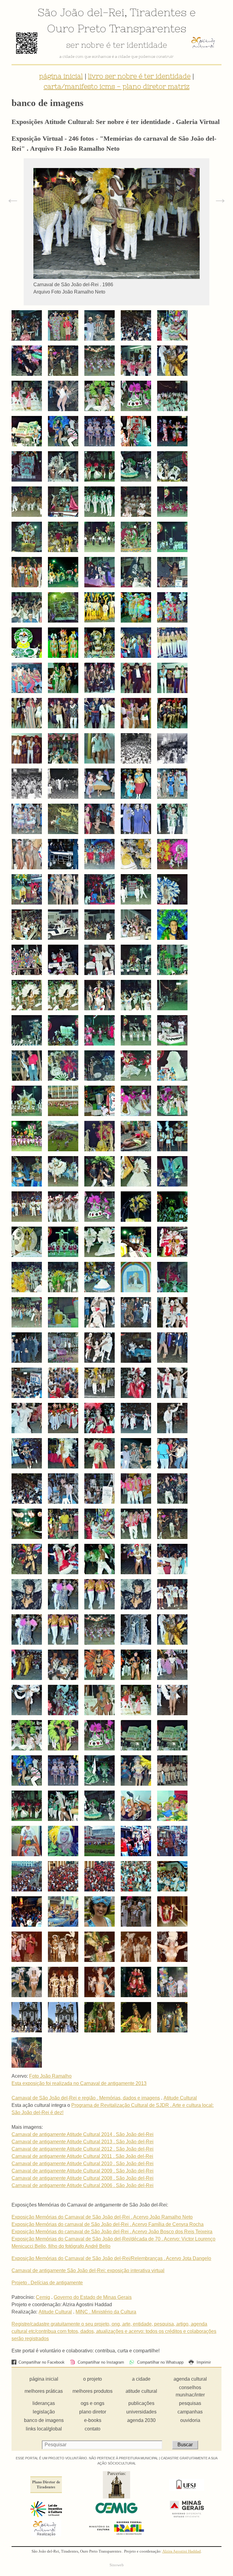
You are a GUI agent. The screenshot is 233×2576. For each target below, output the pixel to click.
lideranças (44, 2403)
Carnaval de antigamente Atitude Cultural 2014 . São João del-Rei (83, 2134)
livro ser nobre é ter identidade (139, 76)
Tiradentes (158, 12)
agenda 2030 (141, 2420)
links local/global (44, 2429)
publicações (141, 2403)
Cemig (43, 2297)
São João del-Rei (81, 12)
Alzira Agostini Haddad (182, 2551)
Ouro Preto (77, 28)
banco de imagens (44, 2420)
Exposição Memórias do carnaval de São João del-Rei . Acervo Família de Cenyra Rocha (108, 2224)
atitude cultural (141, 2391)
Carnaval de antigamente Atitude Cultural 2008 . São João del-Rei (83, 2178)
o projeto (93, 2379)
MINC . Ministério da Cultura (106, 2312)
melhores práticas (44, 2391)
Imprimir (203, 2362)
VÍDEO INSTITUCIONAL (116, 57)
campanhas (190, 2412)
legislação (44, 2412)
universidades (141, 2412)
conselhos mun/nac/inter (190, 2391)
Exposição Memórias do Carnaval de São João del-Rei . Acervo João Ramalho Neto (102, 2217)
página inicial (61, 76)
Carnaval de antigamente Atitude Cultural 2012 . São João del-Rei (83, 2149)
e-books (93, 2420)
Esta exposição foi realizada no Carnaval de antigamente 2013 (79, 2083)
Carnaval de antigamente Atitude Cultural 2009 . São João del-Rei (83, 2171)
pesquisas (190, 2403)
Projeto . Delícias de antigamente (47, 2283)
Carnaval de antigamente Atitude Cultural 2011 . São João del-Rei (82, 2156)
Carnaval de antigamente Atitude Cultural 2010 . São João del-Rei (83, 2164)
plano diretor (93, 2412)
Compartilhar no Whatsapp (160, 2362)
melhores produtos (93, 2391)
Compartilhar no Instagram (100, 2362)
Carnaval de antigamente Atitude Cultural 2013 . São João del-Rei (83, 2142)
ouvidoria (190, 2420)
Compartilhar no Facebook (41, 2362)
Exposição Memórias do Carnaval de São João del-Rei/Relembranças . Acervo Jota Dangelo (111, 2258)
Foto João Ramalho (50, 2076)
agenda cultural (190, 2379)
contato (93, 2429)
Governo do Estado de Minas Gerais (93, 2297)
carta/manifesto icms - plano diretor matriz (117, 86)
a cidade (141, 2379)
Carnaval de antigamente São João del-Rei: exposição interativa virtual (88, 2270)
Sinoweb (117, 2565)
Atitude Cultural (180, 2098)
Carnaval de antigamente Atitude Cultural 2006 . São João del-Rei (83, 2185)
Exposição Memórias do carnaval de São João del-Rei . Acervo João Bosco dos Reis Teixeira (112, 2232)
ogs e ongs (93, 2403)
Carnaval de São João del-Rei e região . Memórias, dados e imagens (86, 2098)
